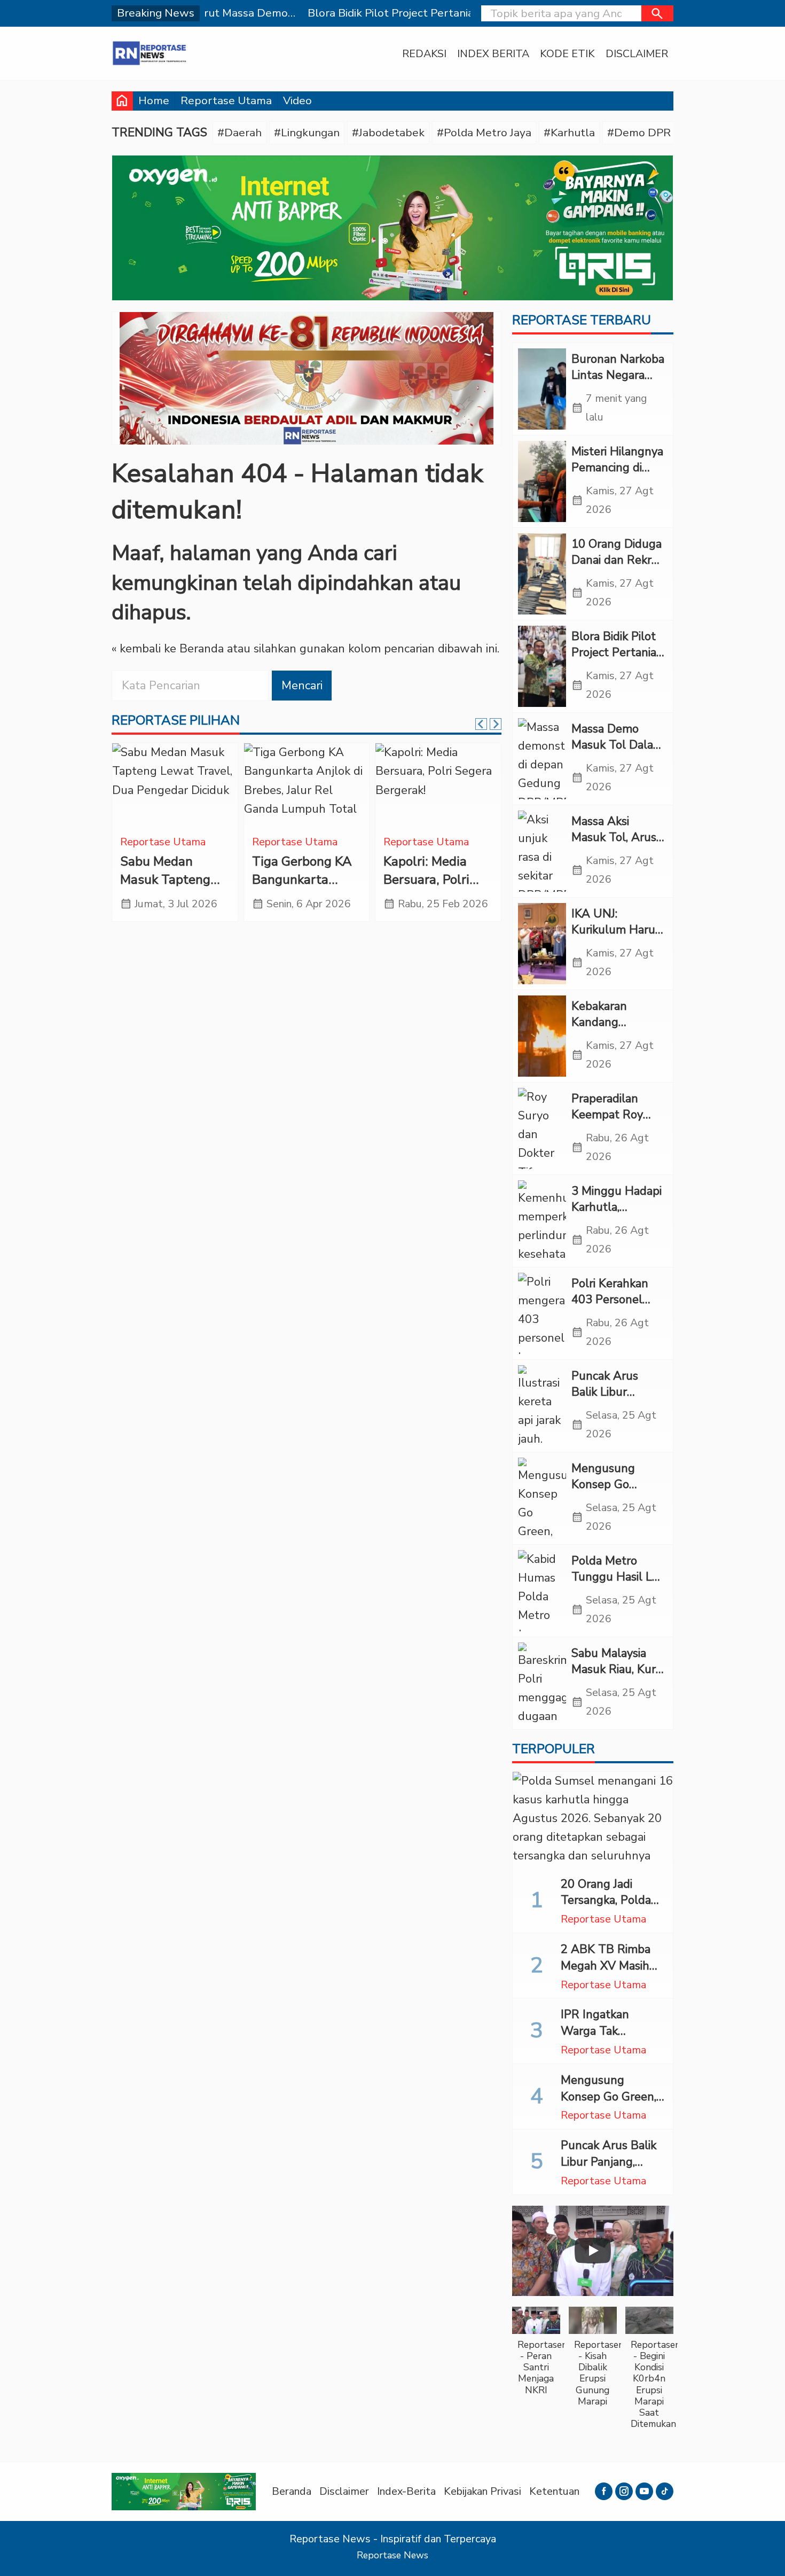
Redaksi (424, 54)
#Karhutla (569, 133)
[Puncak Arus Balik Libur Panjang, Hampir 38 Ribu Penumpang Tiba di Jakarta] (542, 1406)
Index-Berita (406, 2491)
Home (154, 100)
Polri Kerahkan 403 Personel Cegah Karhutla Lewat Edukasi (613, 1308)
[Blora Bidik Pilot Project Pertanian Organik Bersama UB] (542, 666)
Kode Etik (567, 54)
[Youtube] (644, 2491)
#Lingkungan (307, 133)
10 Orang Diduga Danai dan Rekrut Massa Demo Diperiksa (617, 569)
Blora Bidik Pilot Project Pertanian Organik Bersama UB (617, 661)
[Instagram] (624, 2491)
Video (297, 100)
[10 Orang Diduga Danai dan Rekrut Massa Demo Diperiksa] (542, 574)
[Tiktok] (665, 2491)
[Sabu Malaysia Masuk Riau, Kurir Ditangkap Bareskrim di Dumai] (542, 1683)
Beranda (292, 2491)
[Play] (593, 2251)
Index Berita (493, 54)
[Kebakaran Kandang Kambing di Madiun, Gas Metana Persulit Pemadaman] (542, 1036)
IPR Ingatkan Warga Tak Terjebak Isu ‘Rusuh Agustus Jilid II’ (613, 2039)
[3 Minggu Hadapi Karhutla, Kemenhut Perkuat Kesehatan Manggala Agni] (542, 1221)
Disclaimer (637, 54)
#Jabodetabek (388, 133)
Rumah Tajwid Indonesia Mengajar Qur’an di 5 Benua (301, 889)
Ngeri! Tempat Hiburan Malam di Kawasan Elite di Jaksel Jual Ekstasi (174, 889)
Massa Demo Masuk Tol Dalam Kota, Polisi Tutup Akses (618, 753)
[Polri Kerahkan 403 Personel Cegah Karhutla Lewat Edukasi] (542, 1313)
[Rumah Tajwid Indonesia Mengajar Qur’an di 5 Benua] (307, 786)
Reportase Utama (226, 100)
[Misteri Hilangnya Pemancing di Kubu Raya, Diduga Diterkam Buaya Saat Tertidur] (542, 481)
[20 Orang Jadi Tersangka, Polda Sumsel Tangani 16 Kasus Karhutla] (593, 1820)
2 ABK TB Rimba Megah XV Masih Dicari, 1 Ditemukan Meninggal (611, 1974)
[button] (657, 13)
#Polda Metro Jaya (484, 133)
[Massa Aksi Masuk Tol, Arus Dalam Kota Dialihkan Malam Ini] (542, 851)
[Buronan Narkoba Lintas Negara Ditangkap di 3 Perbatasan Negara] (542, 389)
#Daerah (240, 133)
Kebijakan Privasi (482, 2491)
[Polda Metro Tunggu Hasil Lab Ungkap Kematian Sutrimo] (542, 1591)
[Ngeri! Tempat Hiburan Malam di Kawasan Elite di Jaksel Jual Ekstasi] (175, 786)
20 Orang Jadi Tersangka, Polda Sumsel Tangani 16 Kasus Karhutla (611, 1909)
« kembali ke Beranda (168, 649)
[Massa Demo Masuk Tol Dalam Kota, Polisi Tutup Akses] (542, 759)
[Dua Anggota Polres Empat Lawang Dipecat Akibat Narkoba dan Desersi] (438, 786)
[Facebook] (604, 2491)
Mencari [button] (302, 686)
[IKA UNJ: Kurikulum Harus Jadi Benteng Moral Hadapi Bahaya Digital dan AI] (542, 944)
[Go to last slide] (481, 724)
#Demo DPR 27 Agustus (670, 133)
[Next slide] (496, 724)
